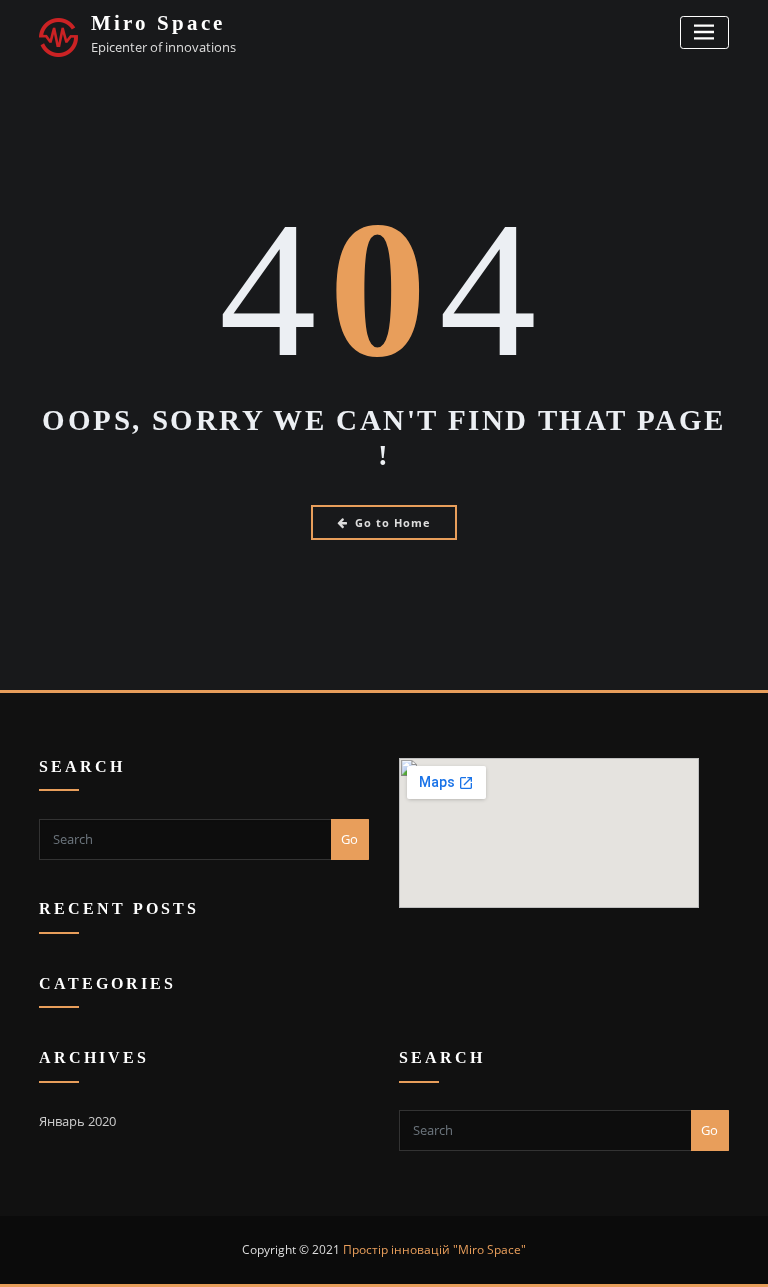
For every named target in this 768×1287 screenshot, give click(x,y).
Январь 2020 (77, 1121)
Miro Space (158, 22)
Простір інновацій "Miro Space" (434, 1249)
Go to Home (393, 522)
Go (349, 839)
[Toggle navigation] (704, 32)
